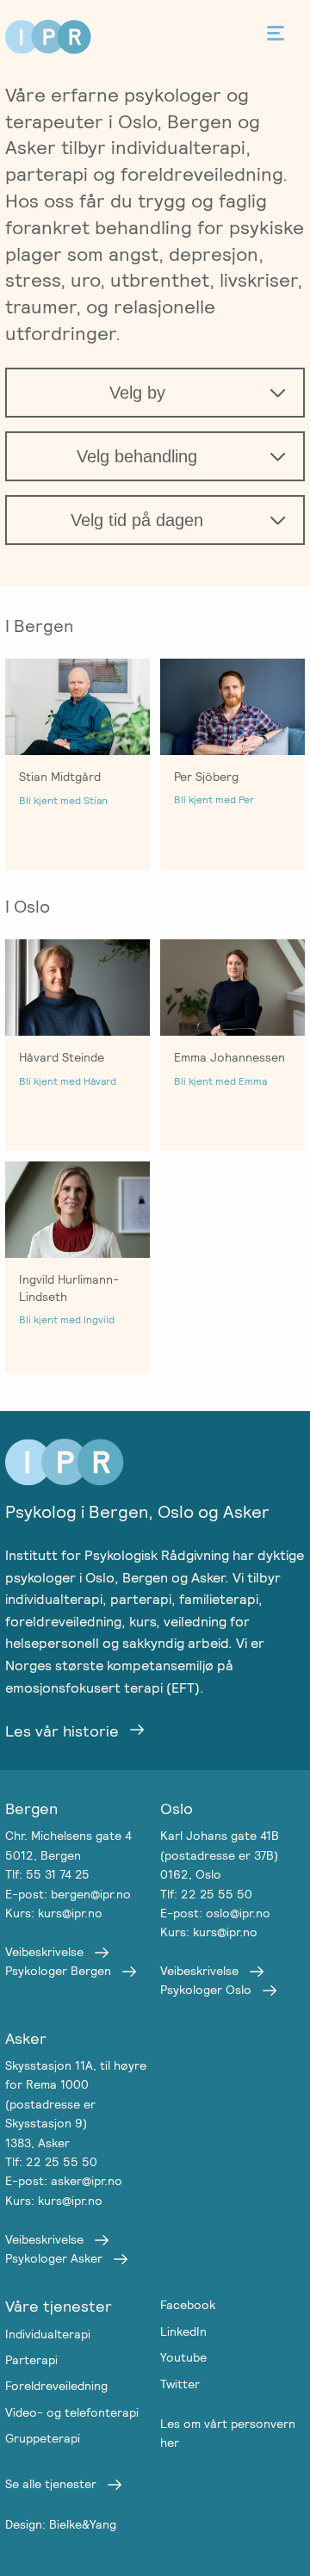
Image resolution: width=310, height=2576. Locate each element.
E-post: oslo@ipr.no (215, 1913)
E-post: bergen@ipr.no (68, 1894)
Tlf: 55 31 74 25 (47, 1874)
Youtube (183, 2357)
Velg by (137, 393)
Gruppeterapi (43, 2438)
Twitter (180, 2384)
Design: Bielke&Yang (61, 2524)
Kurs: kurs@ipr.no (54, 1913)
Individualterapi (48, 2334)
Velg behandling (137, 456)
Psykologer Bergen (58, 1971)
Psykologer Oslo (206, 1990)
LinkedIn (183, 2331)
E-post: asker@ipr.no (64, 2181)
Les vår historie (62, 1731)
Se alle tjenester (51, 2484)
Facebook (188, 2305)
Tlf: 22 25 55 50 (206, 1894)
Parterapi (31, 2360)
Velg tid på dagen (137, 520)
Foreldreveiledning (56, 2386)
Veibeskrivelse (44, 1952)
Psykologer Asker (54, 2258)
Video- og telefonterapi (72, 2412)
